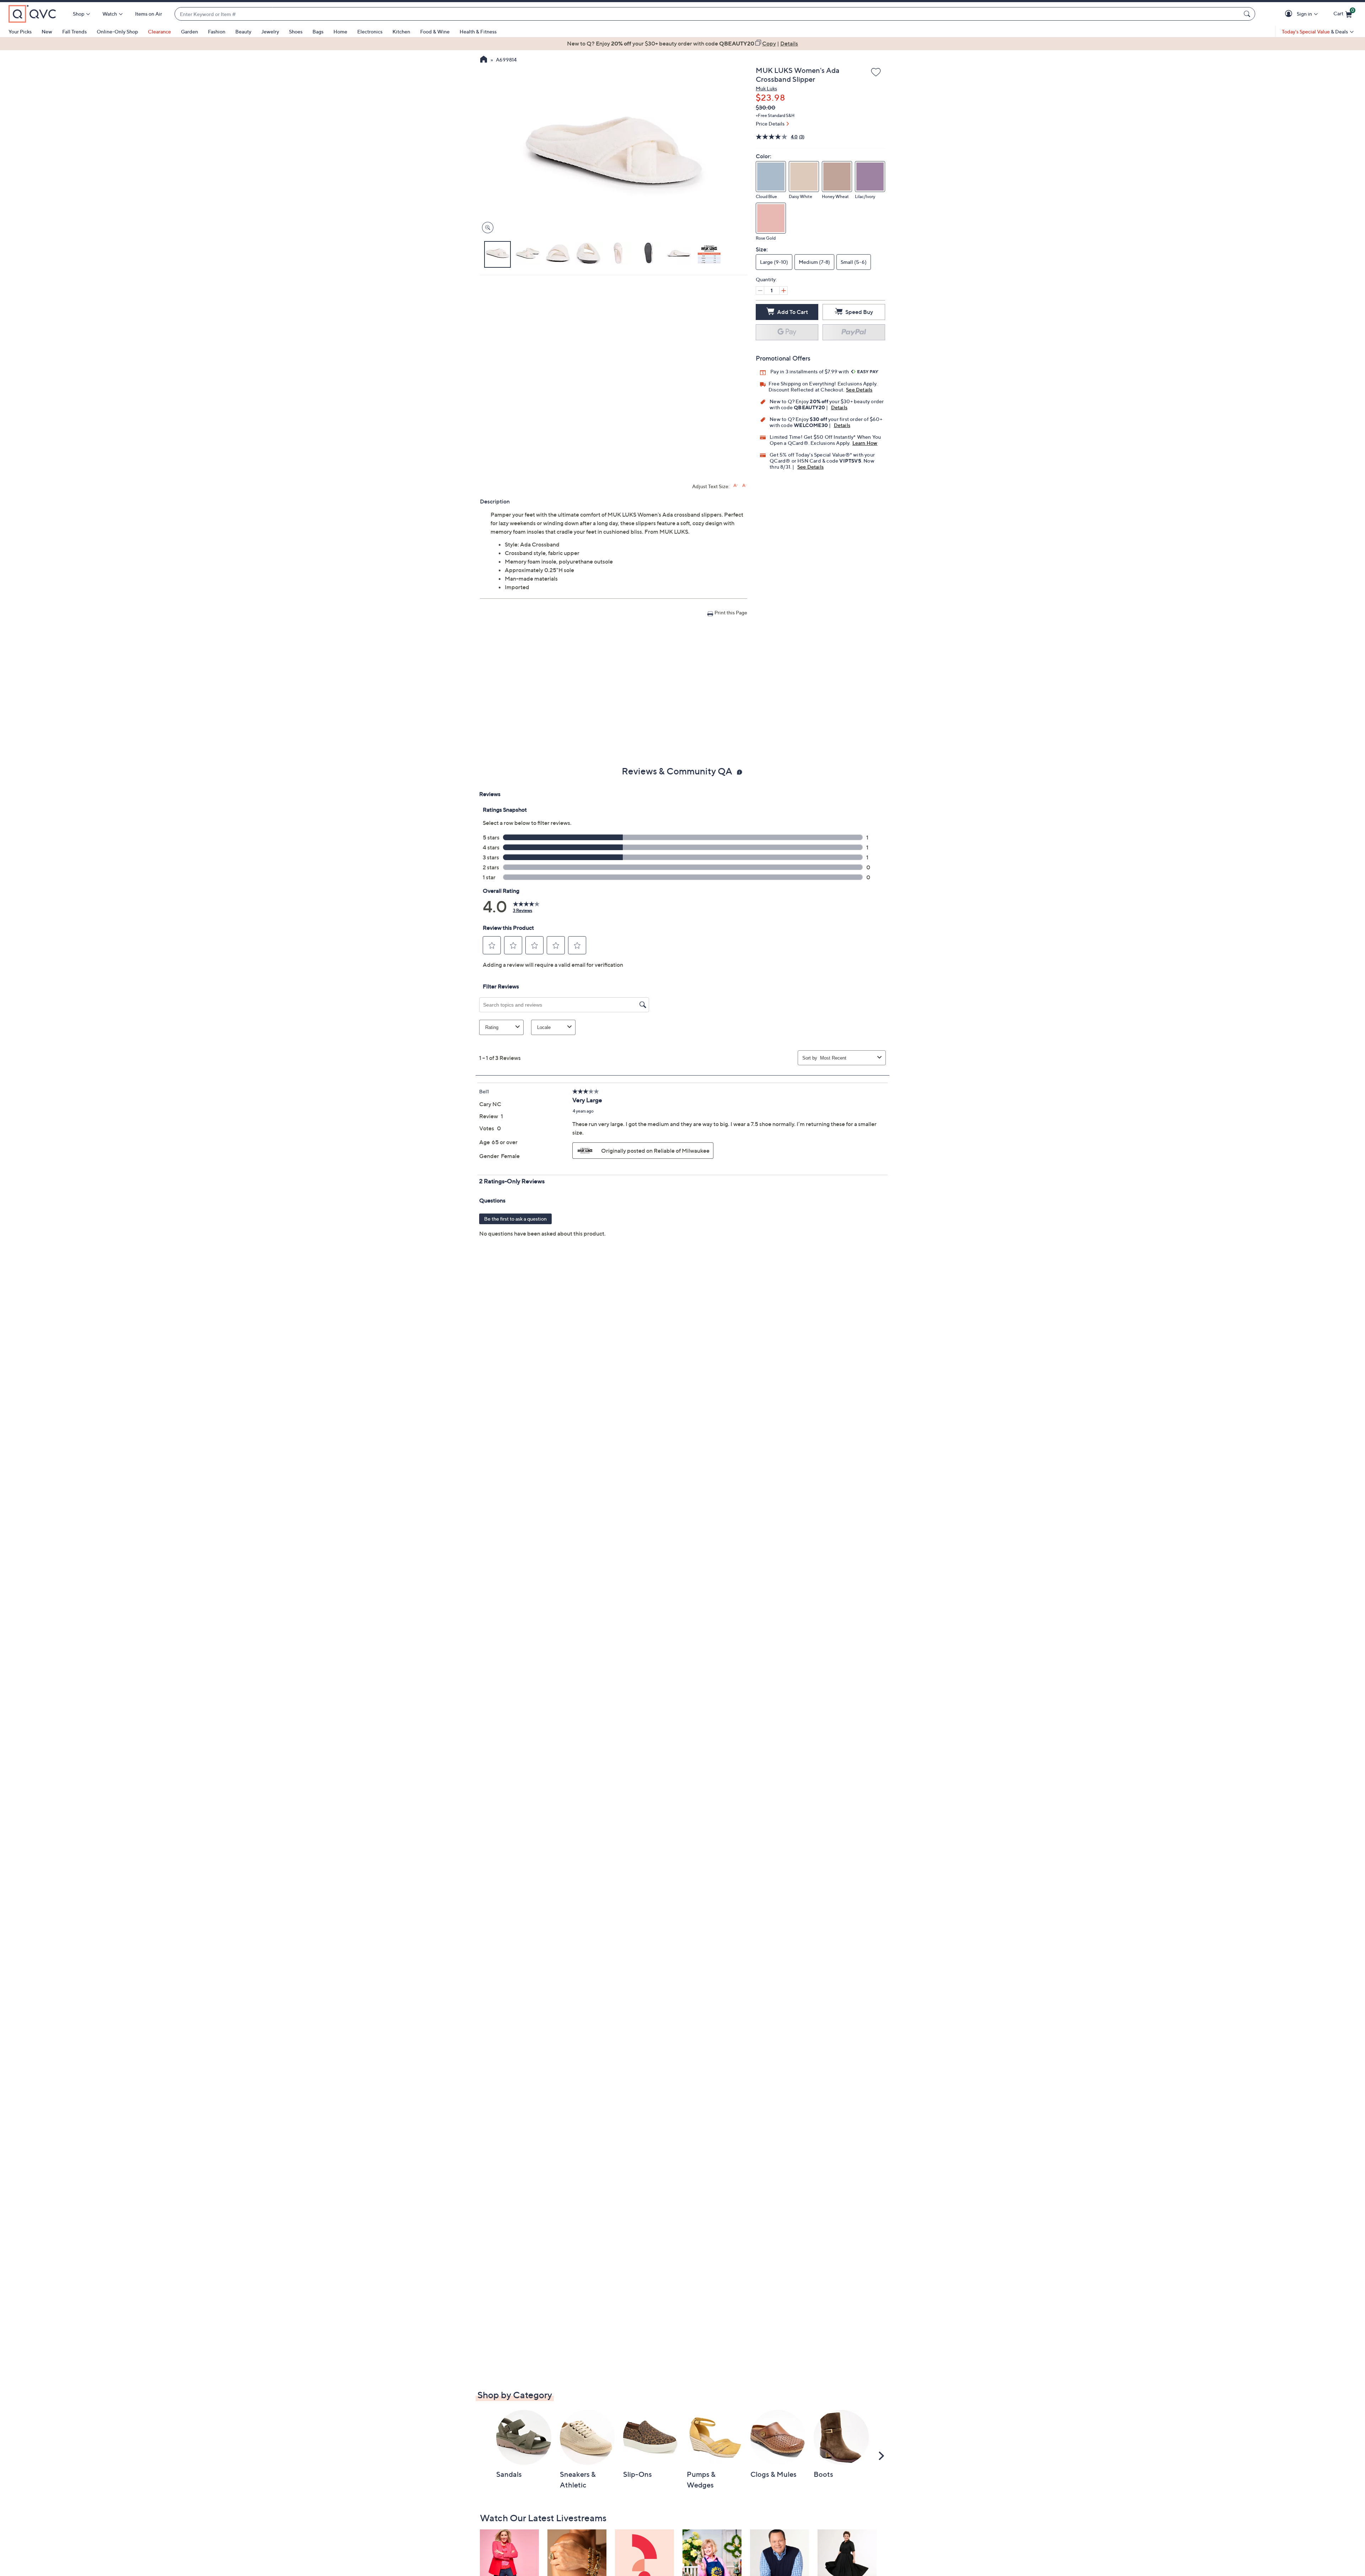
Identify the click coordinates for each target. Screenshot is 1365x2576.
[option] (682, 43)
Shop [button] (79, 14)
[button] (1290, 14)
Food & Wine (435, 31)
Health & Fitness (478, 31)
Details (839, 407)
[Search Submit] (1248, 14)
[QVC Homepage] (484, 60)
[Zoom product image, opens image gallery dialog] (486, 228)
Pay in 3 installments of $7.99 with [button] (810, 371)
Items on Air (149, 14)
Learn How (865, 443)
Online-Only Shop (117, 31)
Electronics (370, 31)
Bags (318, 31)
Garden (189, 31)
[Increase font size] (736, 486)
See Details (859, 390)
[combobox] (708, 14)
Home (340, 31)
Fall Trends (74, 31)
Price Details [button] (770, 124)
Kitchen (401, 31)
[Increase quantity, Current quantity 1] (783, 290)
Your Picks (20, 31)
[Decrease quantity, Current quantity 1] (760, 290)
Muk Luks (766, 88)
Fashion (217, 31)
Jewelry (270, 31)
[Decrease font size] (745, 486)
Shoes (296, 31)
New (47, 31)
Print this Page (731, 612)
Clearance (159, 31)
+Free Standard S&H (775, 115)
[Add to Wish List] (876, 73)
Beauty (243, 31)
